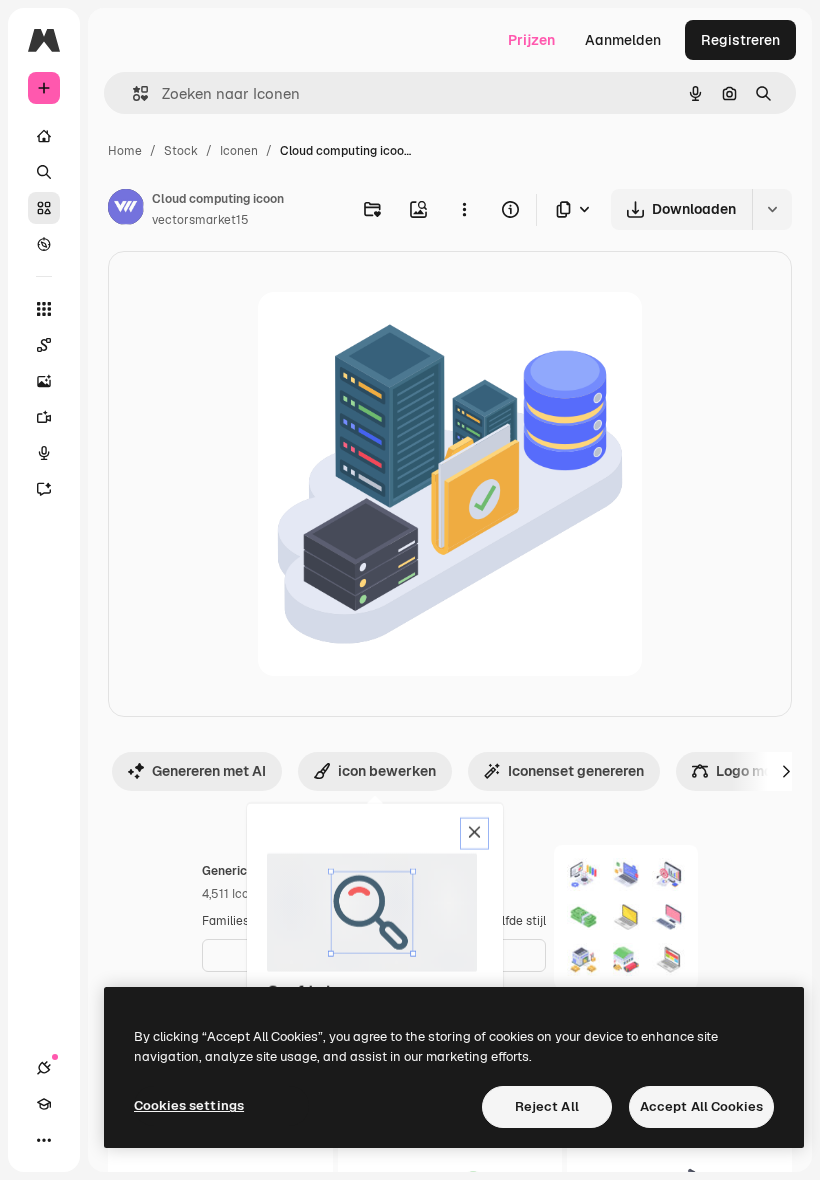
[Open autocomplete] (132, 93)
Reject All (547, 1106)
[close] (474, 834)
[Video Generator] (44, 417)
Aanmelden (623, 40)
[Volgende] (786, 771)
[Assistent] (44, 489)
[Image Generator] (44, 381)
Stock (181, 151)
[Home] (44, 136)
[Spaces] (44, 345)
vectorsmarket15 (200, 220)
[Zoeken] (44, 172)
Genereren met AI (209, 771)
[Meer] (44, 1140)
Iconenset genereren (576, 771)
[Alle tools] (44, 309)
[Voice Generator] (44, 453)
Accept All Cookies (701, 1106)
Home (125, 151)
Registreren (740, 40)
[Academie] (44, 1104)
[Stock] (44, 208)
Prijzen (531, 40)
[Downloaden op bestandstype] (574, 209)
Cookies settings (189, 1105)
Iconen (239, 151)
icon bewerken (387, 771)
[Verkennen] (44, 244)
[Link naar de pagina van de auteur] (126, 210)
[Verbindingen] (44, 1068)
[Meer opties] (464, 209)
